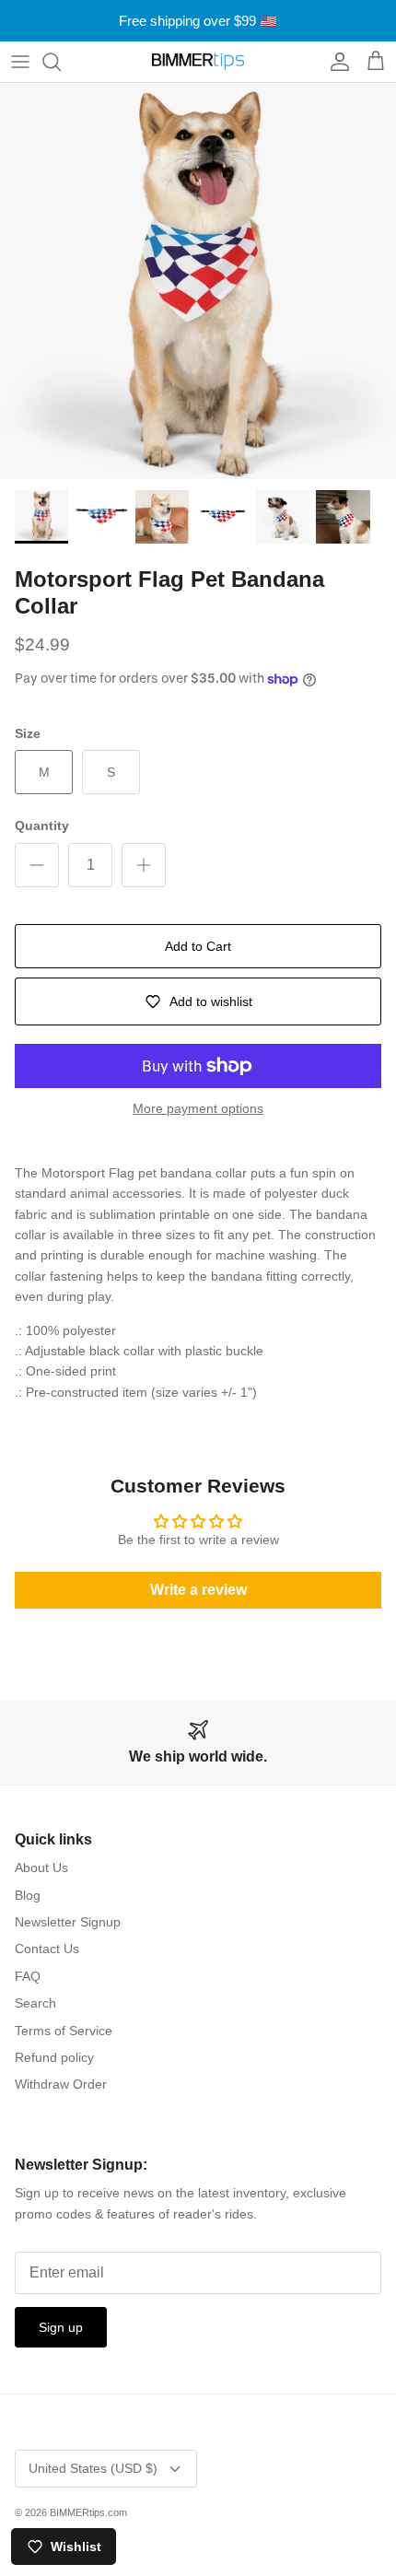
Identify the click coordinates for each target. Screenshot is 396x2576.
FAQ (28, 1976)
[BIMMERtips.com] (198, 62)
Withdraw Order (61, 2084)
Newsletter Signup (68, 1922)
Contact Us (47, 1949)
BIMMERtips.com (88, 2512)
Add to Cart (198, 946)
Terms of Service (64, 2031)
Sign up (61, 2327)
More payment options (198, 1108)
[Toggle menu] (20, 62)
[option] (198, 281)
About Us (41, 1868)
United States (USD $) (93, 2468)
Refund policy (54, 2057)
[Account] (335, 62)
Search (35, 2003)
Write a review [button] (198, 1590)
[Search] (61, 62)
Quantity (42, 825)
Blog (28, 1895)
